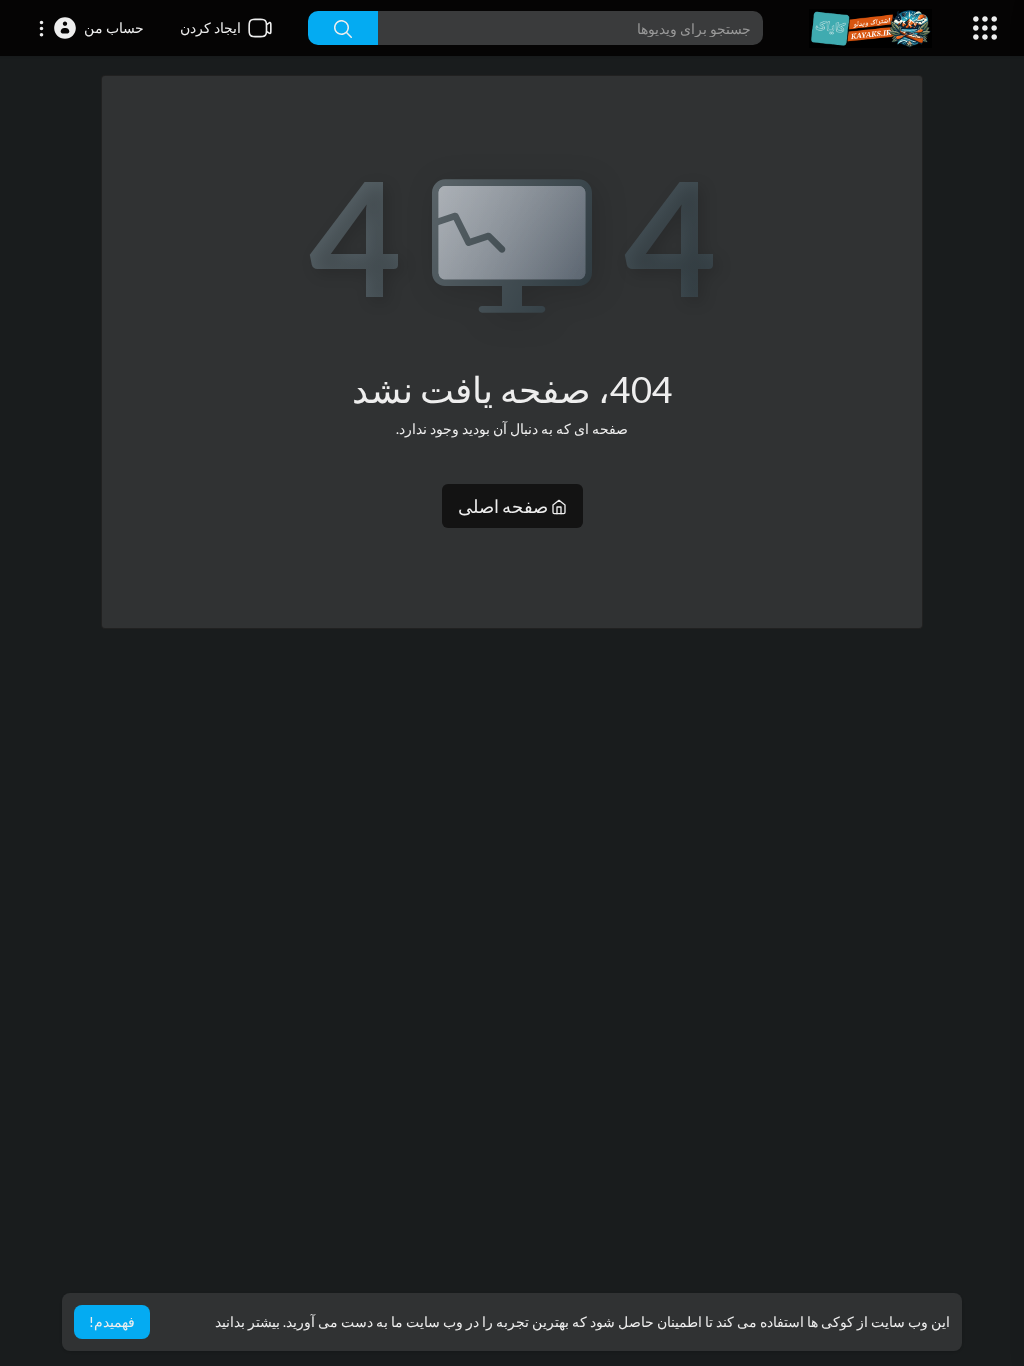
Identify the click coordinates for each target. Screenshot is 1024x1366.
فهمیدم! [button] (112, 1321)
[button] (90, 28)
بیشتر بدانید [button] (247, 1321)
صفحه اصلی (504, 506)
